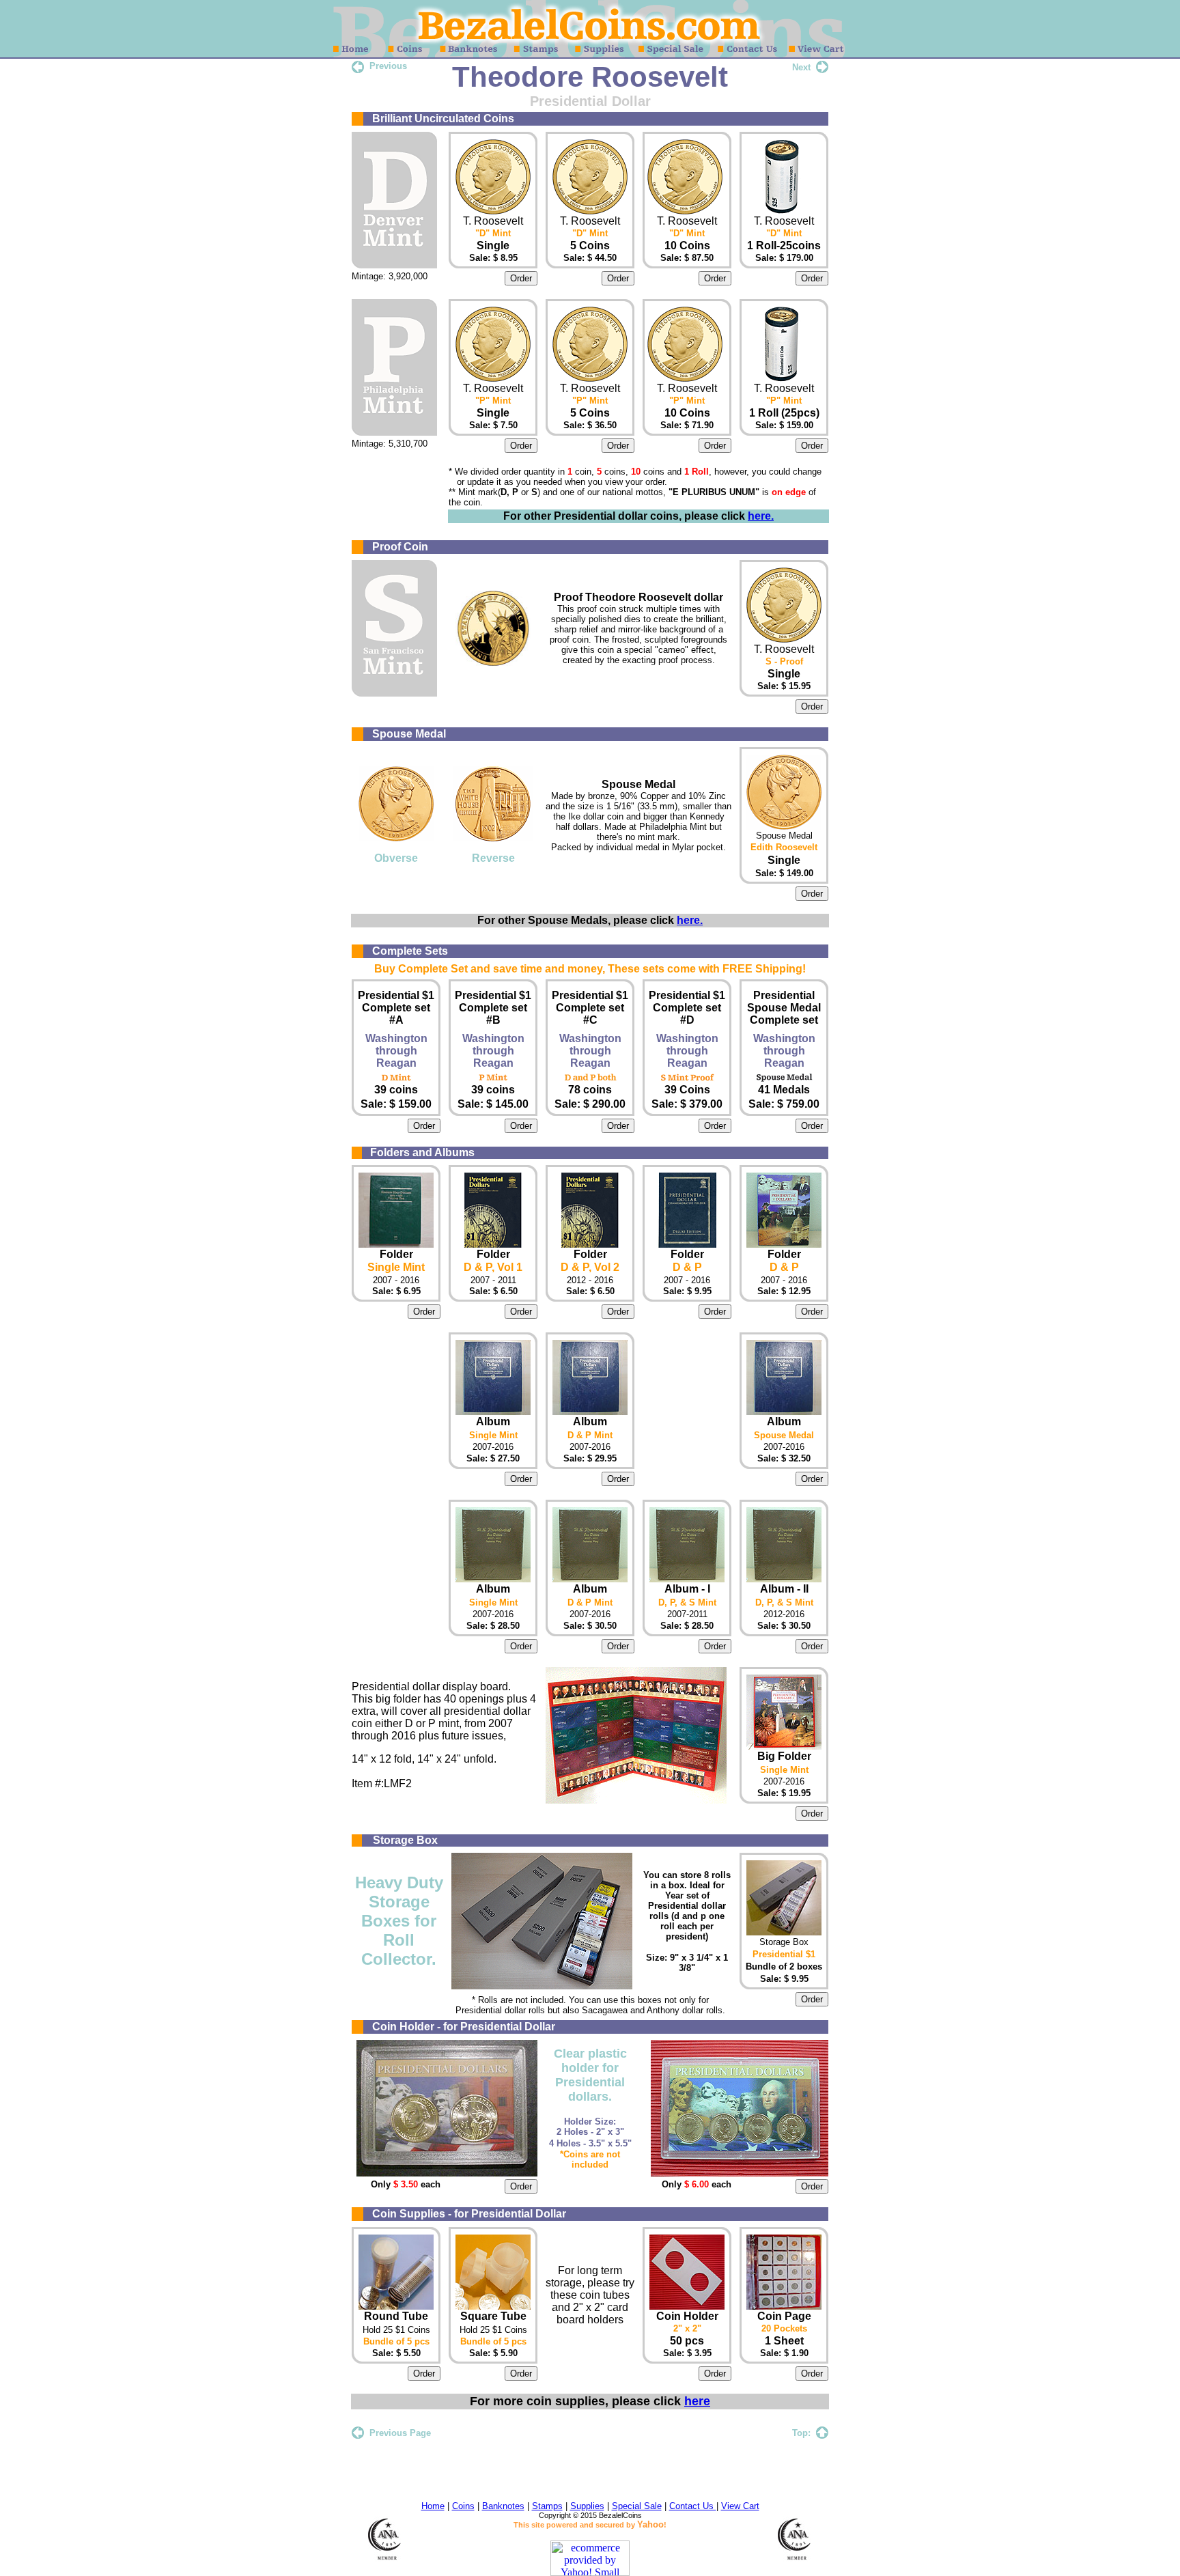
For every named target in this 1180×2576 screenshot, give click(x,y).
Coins (463, 2506)
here (697, 2401)
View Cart (740, 2506)
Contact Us (693, 2506)
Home (433, 2506)
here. (761, 516)
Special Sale (637, 2506)
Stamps (547, 2506)
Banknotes (503, 2506)
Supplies (587, 2506)
